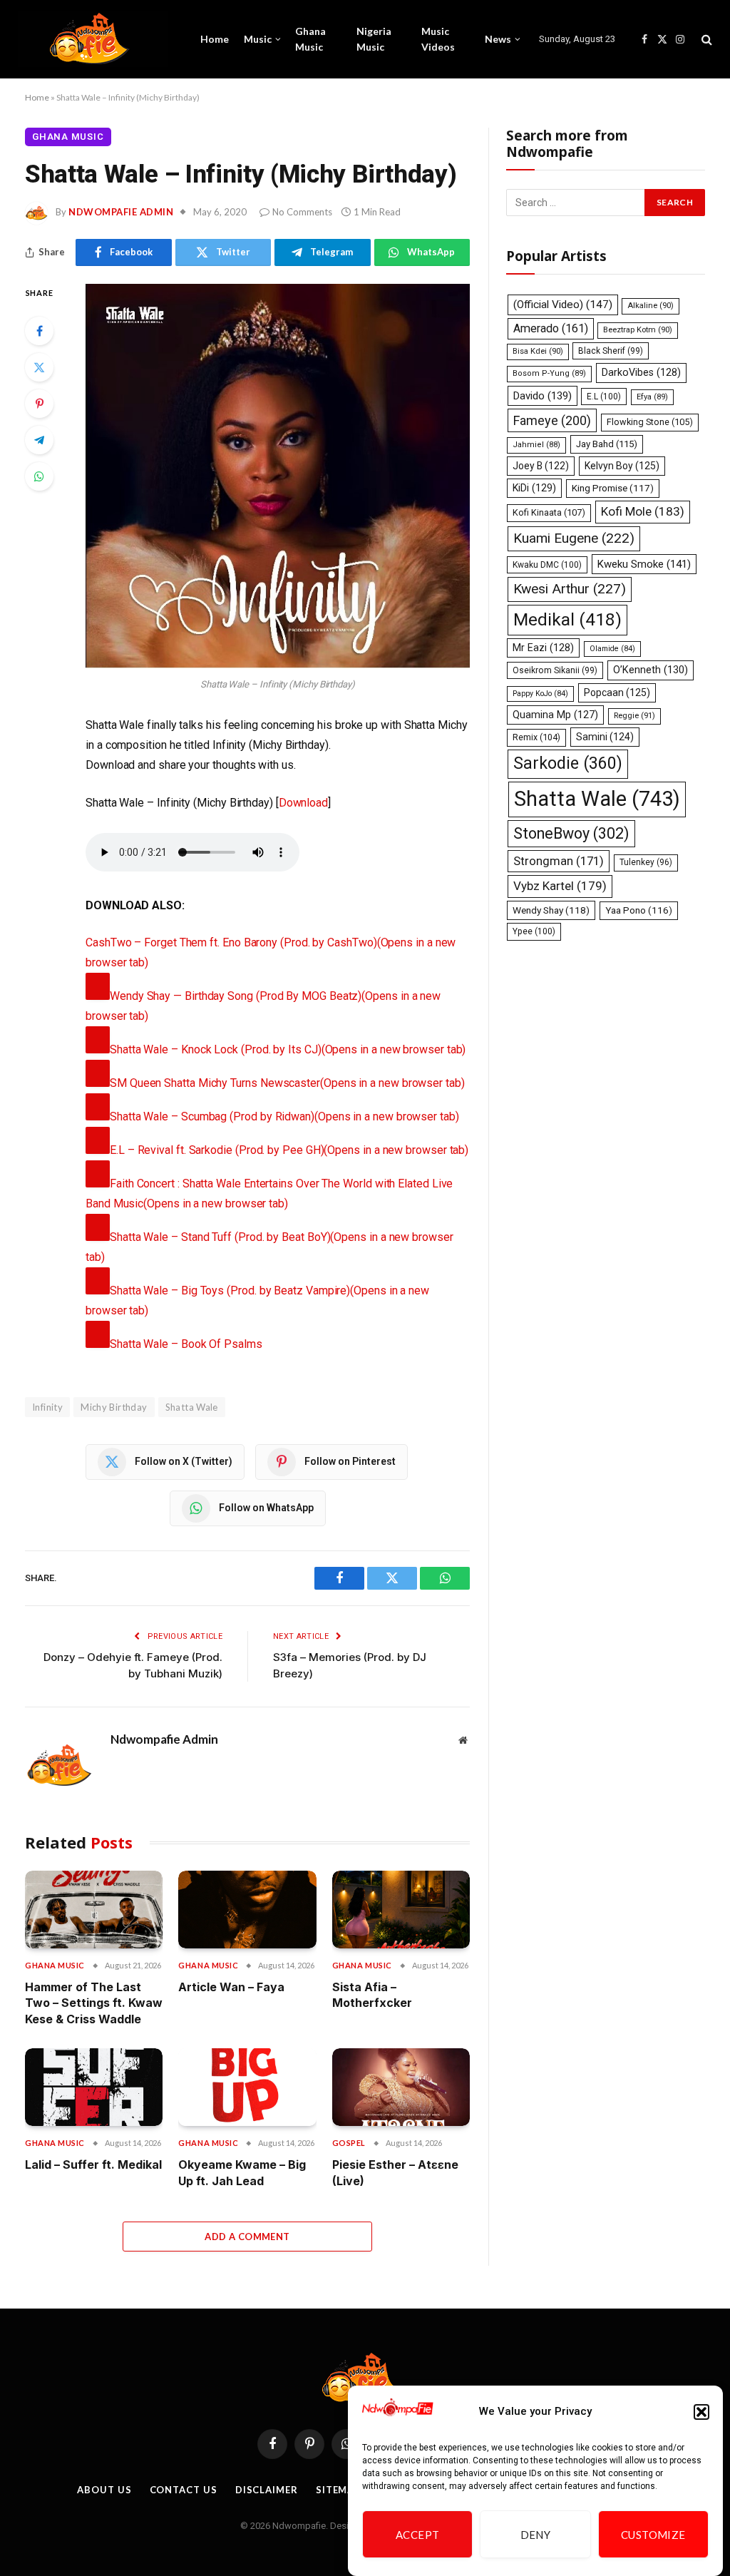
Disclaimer (267, 2490)
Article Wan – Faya (231, 1987)
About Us (104, 2490)
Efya (652, 397)
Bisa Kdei (538, 351)
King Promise (613, 488)
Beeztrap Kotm (638, 330)
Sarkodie (568, 763)
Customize (653, 2535)
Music (258, 39)
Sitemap (338, 2490)
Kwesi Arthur (570, 589)
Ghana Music (310, 39)
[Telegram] (39, 440)
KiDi (534, 488)
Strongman (559, 861)
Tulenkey (646, 862)
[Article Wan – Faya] (247, 1910)
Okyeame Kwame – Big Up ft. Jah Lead (242, 2172)
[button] (701, 2412)
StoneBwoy (571, 833)
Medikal (567, 619)
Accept (418, 2535)
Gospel (349, 2143)
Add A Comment (247, 2237)
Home (215, 39)
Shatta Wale (192, 1407)
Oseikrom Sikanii (555, 670)
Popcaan (617, 692)
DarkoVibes (641, 372)
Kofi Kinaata (549, 512)
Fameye (552, 420)
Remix (536, 737)
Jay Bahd (607, 444)
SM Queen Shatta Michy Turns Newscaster (287, 1083)
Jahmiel (536, 445)
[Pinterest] (39, 404)
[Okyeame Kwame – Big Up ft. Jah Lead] (247, 2087)
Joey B (541, 466)
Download (303, 803)
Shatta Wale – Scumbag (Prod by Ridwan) (284, 1116)
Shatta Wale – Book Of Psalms (186, 1344)
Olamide (612, 649)
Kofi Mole (643, 511)
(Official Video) (563, 305)
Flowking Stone (650, 422)
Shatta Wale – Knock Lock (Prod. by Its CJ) (288, 1049)
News (498, 39)
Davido (543, 396)
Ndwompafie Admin (121, 212)
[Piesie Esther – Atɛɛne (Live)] (401, 2087)
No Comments (302, 212)
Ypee (534, 931)
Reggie (634, 716)
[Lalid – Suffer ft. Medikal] (94, 2087)
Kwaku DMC (547, 565)
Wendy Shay (551, 910)
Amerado (551, 328)
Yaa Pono (639, 910)
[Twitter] (39, 367)
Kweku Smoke (644, 564)
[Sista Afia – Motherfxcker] (401, 1910)
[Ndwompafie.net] (93, 39)
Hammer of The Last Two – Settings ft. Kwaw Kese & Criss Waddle (94, 2003)
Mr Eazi (543, 648)
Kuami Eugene (574, 538)
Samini (605, 737)
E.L (604, 397)
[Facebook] (39, 331)
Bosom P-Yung (549, 373)
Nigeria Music (374, 39)
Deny (536, 2535)
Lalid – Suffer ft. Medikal (93, 2164)
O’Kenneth (651, 670)
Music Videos (438, 39)
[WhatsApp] (39, 476)
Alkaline (651, 306)
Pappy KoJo (540, 694)
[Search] (705, 40)
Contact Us (184, 2490)
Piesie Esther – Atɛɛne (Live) (395, 2172)
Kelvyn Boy (622, 466)
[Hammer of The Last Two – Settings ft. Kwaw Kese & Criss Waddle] (94, 1910)
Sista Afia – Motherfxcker (372, 1995)
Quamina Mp (555, 715)
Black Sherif (611, 351)
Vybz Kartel (560, 886)
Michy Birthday (114, 1407)
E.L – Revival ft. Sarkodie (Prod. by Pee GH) (289, 1150)
